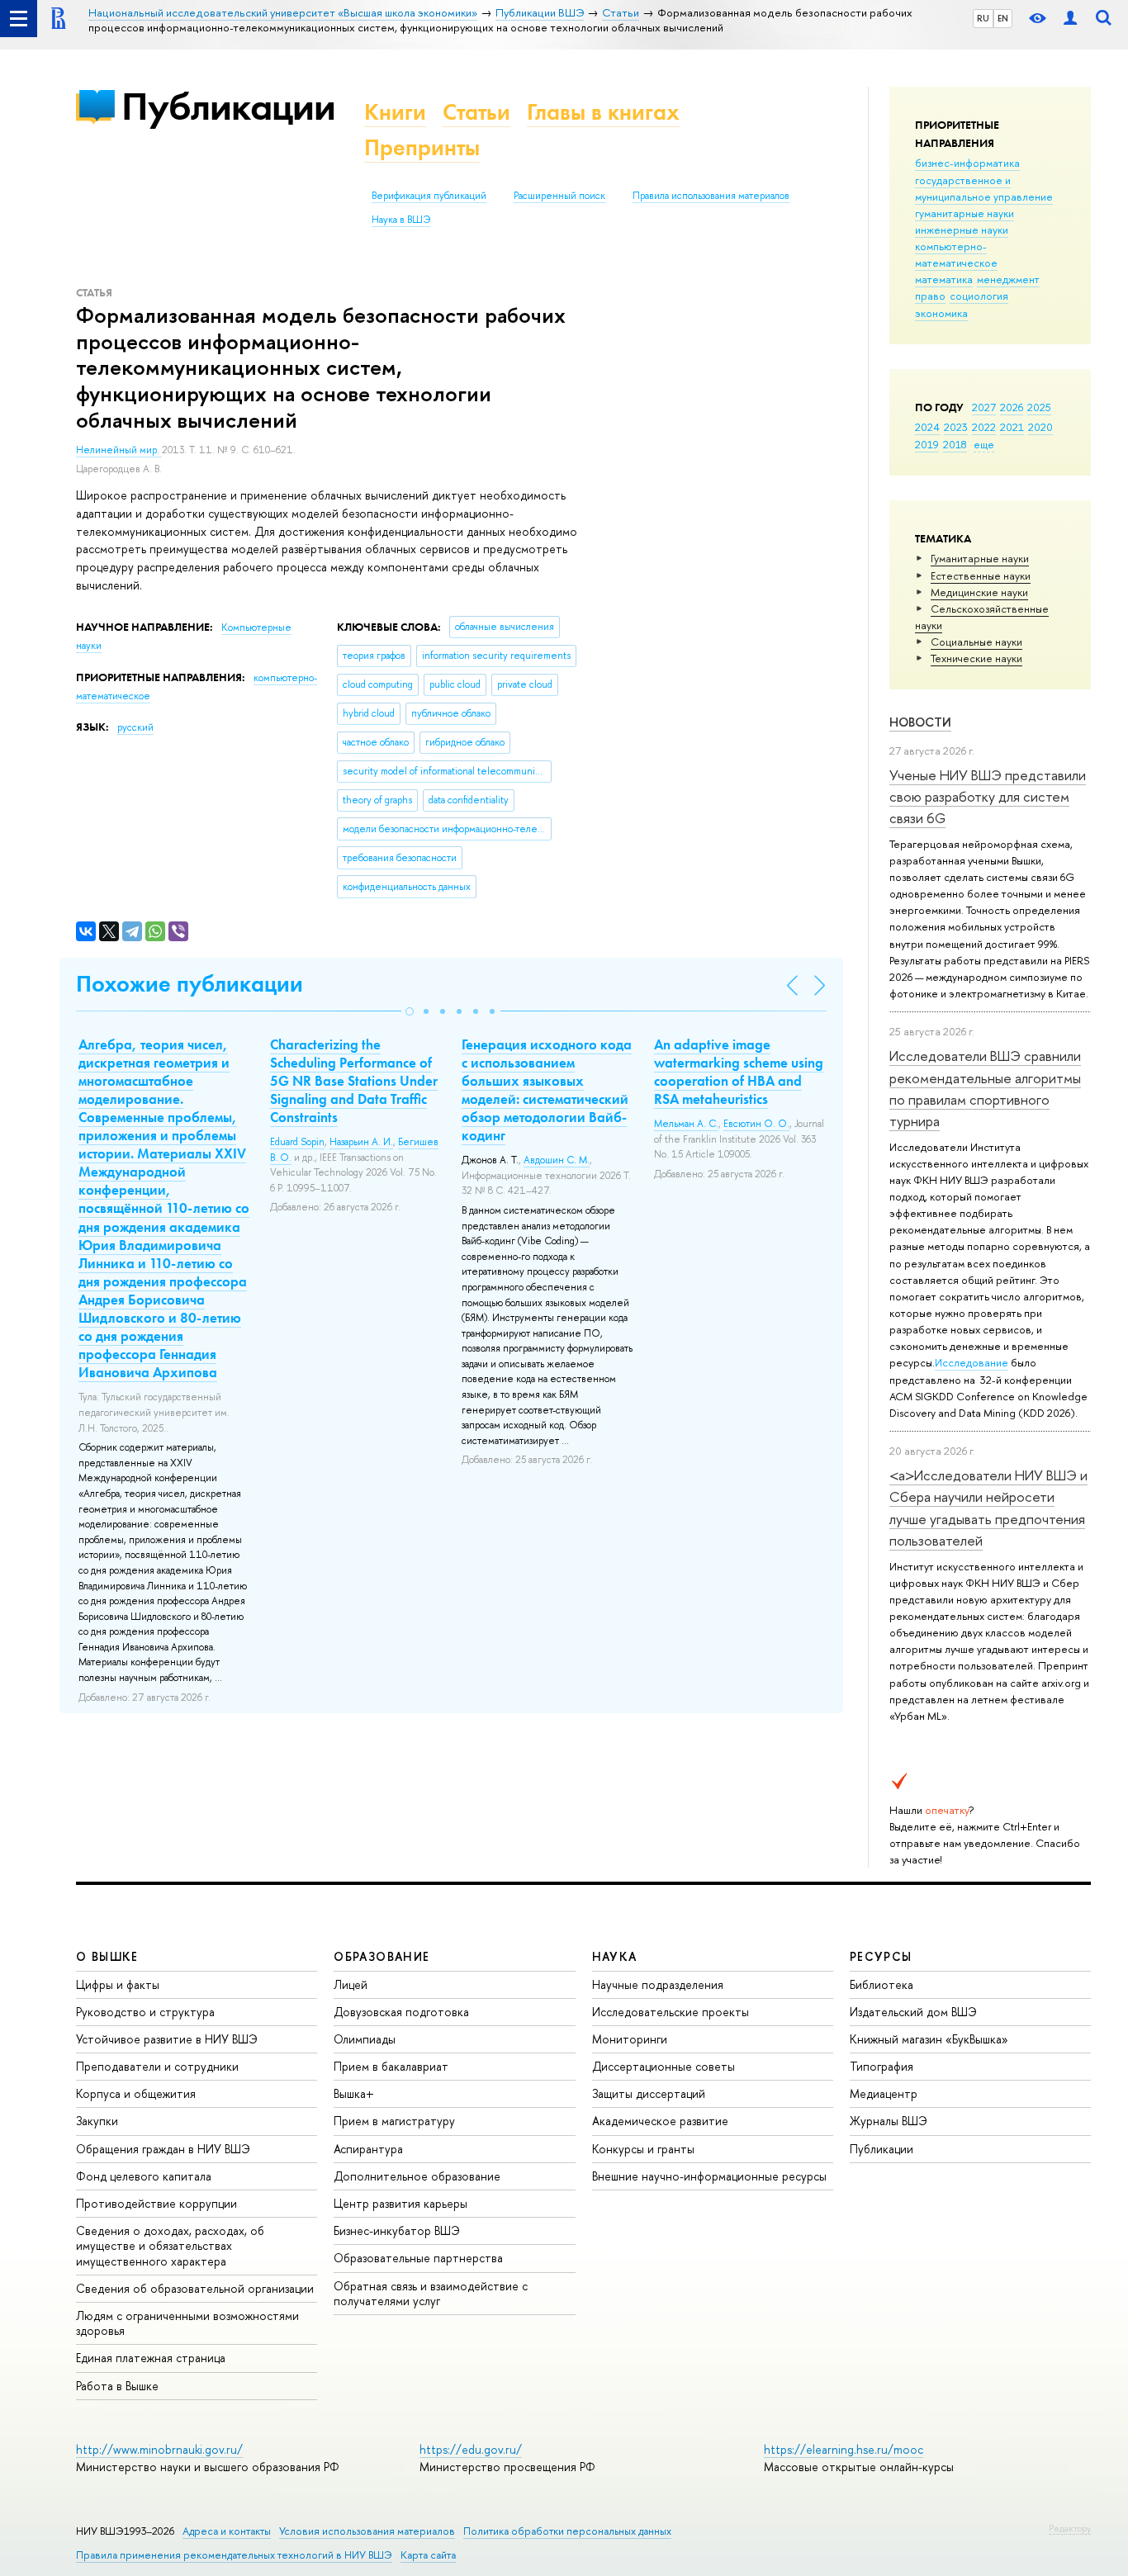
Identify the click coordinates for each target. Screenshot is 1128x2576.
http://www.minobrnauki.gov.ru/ (159, 2449)
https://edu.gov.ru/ (471, 2449)
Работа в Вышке (117, 2386)
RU (983, 18)
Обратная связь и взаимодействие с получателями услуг (431, 2293)
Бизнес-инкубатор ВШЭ (397, 2230)
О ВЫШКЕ (107, 1956)
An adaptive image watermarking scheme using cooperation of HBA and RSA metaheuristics (739, 1072)
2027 (984, 407)
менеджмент (1008, 279)
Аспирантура (368, 2149)
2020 (1040, 427)
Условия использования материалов (367, 2531)
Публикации (228, 106)
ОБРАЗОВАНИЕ (382, 1956)
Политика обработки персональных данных (567, 2531)
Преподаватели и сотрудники (157, 2066)
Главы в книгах (603, 112)
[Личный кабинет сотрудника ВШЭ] (1070, 19)
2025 (1039, 407)
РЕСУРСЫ (881, 1956)
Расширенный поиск (559, 196)
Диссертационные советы (664, 2066)
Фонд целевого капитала (144, 2176)
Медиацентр (884, 2093)
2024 (927, 427)
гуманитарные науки (964, 213)
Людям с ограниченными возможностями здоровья (187, 2323)
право (930, 296)
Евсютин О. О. (756, 1124)
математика (944, 279)
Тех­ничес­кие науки (976, 658)
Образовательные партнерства (418, 2258)
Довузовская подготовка (401, 2012)
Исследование (972, 1362)
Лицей (351, 1984)
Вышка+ (354, 2093)
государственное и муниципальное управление (984, 188)
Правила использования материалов (711, 196)
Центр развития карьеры (400, 2203)
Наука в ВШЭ (401, 220)
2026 (1012, 407)
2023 (956, 427)
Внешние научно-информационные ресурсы (709, 2176)
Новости (920, 722)
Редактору (1070, 2528)
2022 (984, 427)
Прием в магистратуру (394, 2121)
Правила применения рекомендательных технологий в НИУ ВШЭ (234, 2555)
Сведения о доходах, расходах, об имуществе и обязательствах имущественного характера (170, 2245)
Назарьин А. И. (361, 1142)
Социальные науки (976, 642)
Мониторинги (630, 2039)
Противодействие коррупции (156, 2203)
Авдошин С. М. (557, 1160)
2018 (955, 444)
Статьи (476, 112)
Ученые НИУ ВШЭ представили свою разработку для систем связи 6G (988, 797)
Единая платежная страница (151, 2358)
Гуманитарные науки (980, 558)
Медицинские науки (979, 592)
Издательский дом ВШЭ (913, 2012)
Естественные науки (981, 575)
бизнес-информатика (967, 163)
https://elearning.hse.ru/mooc (844, 2449)
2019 (927, 444)
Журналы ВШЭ (889, 2121)
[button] (410, 1011)
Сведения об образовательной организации (195, 2288)
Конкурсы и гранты (643, 2149)
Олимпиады (365, 2039)
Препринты (422, 147)
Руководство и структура (145, 2012)
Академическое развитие (660, 2121)
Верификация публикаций (429, 196)
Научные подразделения (658, 1984)
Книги (395, 112)
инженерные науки (962, 230)
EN (1003, 18)
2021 (1012, 427)
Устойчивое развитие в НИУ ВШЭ (167, 2039)
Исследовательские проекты (671, 2012)
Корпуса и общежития (136, 2093)
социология (979, 296)
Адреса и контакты (227, 2531)
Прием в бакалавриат (391, 2066)
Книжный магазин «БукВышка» (929, 2039)
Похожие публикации (190, 984)
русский (135, 727)
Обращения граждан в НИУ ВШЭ (163, 2149)
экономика (941, 313)
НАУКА (615, 1956)
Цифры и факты (118, 1984)
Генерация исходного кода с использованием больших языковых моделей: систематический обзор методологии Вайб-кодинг (547, 1090)
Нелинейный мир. (119, 450)
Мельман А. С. (686, 1124)
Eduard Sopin (297, 1142)
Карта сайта (428, 2555)
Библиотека (882, 1984)
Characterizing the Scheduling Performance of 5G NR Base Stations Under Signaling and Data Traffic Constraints (354, 1081)
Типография (882, 2066)
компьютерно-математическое (956, 254)
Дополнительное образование (417, 2176)
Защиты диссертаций (649, 2093)
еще (984, 444)
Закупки (97, 2121)
